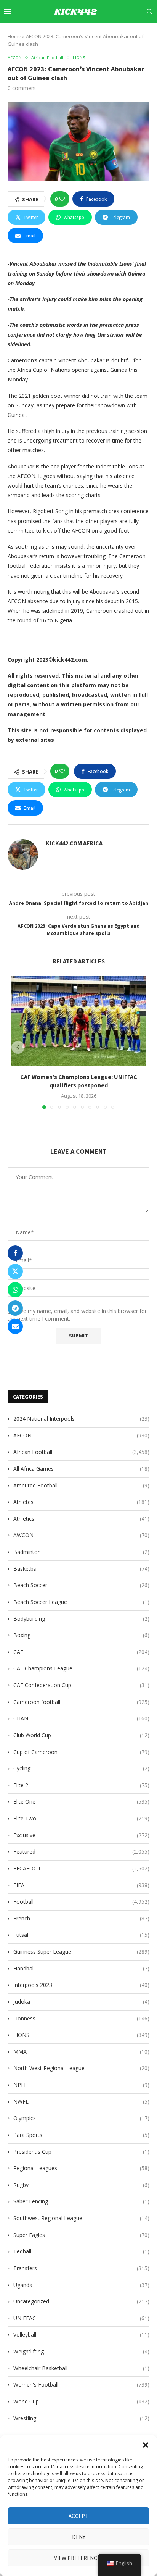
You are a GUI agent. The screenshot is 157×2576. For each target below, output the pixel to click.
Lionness (81, 2018)
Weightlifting (81, 2351)
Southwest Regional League (81, 2218)
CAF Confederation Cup (81, 1685)
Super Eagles (81, 2235)
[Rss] (151, 34)
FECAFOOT (81, 1868)
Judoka (81, 2002)
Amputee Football (81, 1485)
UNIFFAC (81, 2318)
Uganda (81, 2285)
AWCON (81, 1535)
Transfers (81, 2268)
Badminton (81, 1552)
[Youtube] (117, 34)
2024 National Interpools (81, 1419)
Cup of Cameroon (81, 1752)
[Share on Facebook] (15, 1253)
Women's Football (81, 2385)
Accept (78, 2516)
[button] (146, 2445)
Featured (81, 1852)
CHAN (81, 1718)
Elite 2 (81, 1785)
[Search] (149, 11)
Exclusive (81, 1835)
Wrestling (81, 2418)
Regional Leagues (81, 2168)
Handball (81, 1968)
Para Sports (81, 2135)
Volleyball (81, 2335)
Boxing (81, 1635)
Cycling (81, 1768)
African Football (81, 1452)
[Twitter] (91, 34)
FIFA (81, 1885)
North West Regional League (81, 2068)
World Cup (81, 2401)
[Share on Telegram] (15, 1308)
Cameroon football (81, 1702)
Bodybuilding (81, 1619)
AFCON (81, 1435)
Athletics (81, 1519)
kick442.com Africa (74, 843)
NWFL (81, 2102)
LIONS (81, 2035)
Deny (79, 2537)
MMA (81, 2052)
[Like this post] (62, 199)
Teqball (81, 2251)
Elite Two (81, 1818)
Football (81, 1902)
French (81, 1918)
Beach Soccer (81, 1585)
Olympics (81, 2118)
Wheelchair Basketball (81, 2368)
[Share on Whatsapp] (15, 1290)
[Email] (126, 34)
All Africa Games (81, 1469)
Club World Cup (81, 1735)
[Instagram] (99, 34)
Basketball (81, 1569)
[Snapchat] (135, 34)
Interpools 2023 (81, 1985)
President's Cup (81, 2152)
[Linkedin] (108, 34)
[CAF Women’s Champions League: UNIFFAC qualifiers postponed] (78, 1021)
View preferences (79, 2558)
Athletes (81, 1502)
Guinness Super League (81, 1952)
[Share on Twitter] (15, 1271)
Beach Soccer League (81, 1602)
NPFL (81, 2085)
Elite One (81, 1802)
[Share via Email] (15, 1326)
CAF (81, 1652)
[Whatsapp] (143, 34)
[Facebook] (83, 34)
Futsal (81, 1935)
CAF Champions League (81, 1668)
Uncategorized (81, 2301)
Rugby (81, 2185)
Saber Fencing (81, 2201)
